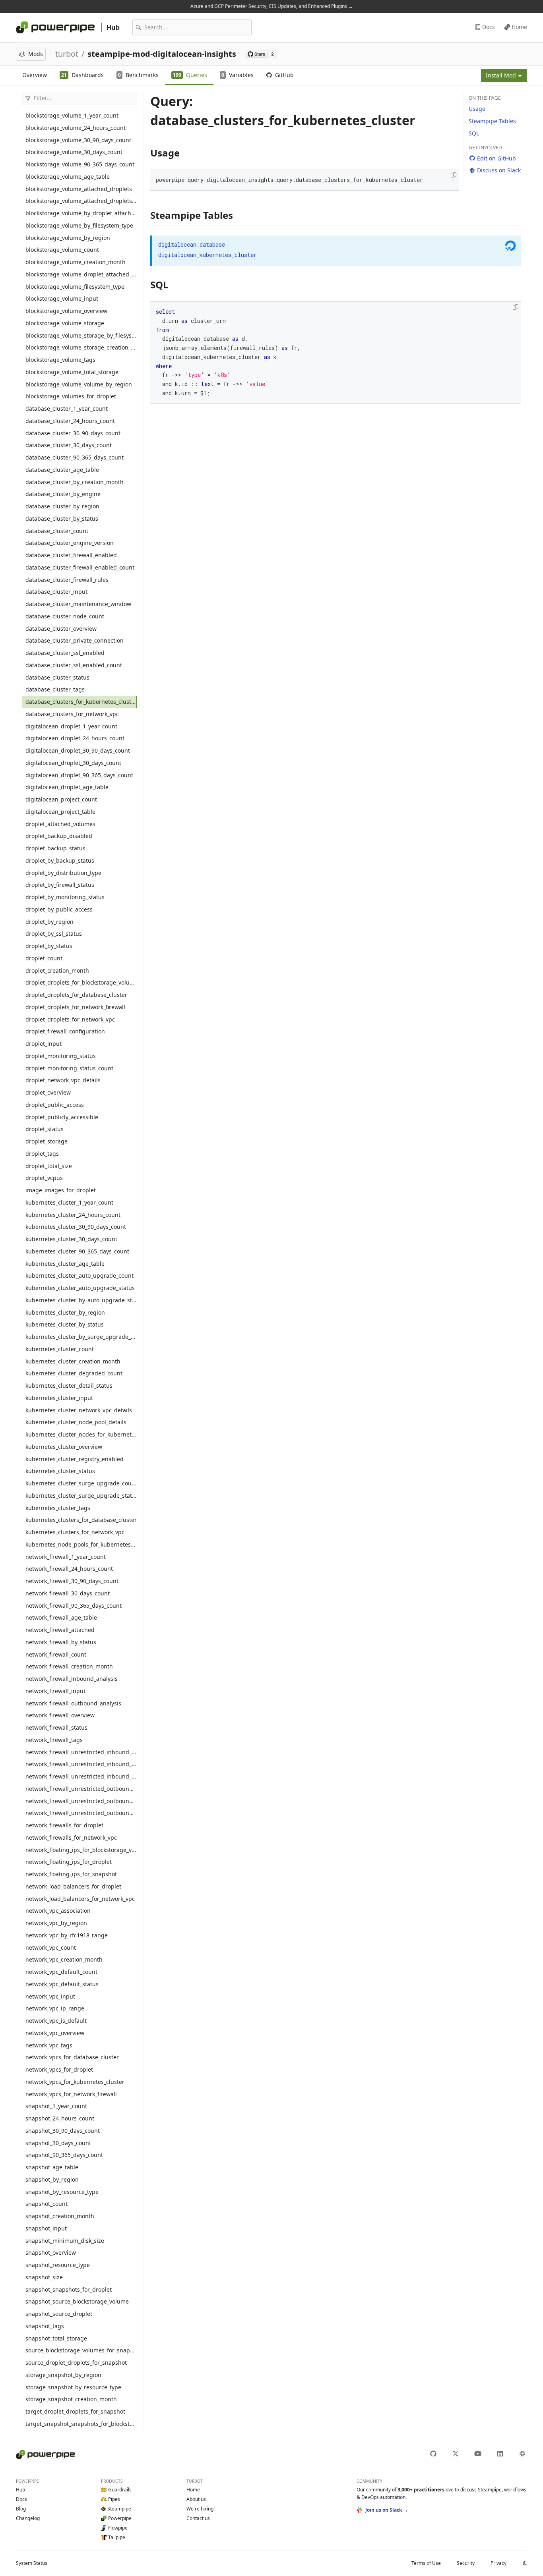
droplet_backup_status (55, 848)
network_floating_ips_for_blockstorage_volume (81, 1850)
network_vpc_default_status (62, 1984)
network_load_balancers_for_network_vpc (80, 1899)
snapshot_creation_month (60, 2216)
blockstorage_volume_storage (65, 323)
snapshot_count (47, 2204)
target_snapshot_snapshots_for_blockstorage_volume (81, 2424)
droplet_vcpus (44, 1178)
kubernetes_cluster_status (60, 1471)
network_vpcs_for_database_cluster (72, 2057)
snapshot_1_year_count (56, 2106)
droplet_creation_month (57, 970)
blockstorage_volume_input (62, 298)
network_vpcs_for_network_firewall (71, 2094)
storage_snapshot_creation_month (71, 2399)
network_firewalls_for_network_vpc (71, 1837)
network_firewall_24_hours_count (69, 1569)
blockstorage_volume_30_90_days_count (78, 140)
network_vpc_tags (49, 2045)
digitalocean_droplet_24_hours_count (75, 738)
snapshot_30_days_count (58, 2143)
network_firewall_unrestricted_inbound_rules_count (81, 1764)
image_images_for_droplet (61, 1190)
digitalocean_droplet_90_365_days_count (79, 775)
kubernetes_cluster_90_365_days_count (77, 1251)
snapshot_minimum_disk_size (65, 2241)
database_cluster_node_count (65, 616)
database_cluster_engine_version (70, 543)
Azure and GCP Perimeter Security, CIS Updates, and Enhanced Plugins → (272, 6)
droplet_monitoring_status (61, 1056)
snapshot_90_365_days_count (64, 2155)
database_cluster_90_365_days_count (75, 457)
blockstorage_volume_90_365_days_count (80, 164)
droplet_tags (42, 1154)
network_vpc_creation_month (64, 1959)
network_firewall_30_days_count (68, 1593)
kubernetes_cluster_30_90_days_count (76, 1227)
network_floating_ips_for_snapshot (71, 1874)
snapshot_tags (45, 2326)
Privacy (498, 2563)
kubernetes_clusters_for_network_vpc (75, 1532)
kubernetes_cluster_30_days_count (71, 1239)
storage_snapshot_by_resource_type (73, 2387)
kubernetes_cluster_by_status (65, 1324)
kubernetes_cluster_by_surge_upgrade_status (81, 1337)
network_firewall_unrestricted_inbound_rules (81, 1752)
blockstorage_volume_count (62, 250)
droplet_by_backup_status (60, 860)
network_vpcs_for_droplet (59, 2069)
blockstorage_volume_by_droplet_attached (81, 213)
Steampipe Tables (492, 121)
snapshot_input (46, 2228)
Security (466, 2563)
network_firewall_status (56, 1727)
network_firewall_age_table (61, 1617)
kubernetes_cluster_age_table (65, 1264)
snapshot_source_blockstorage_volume (77, 2301)
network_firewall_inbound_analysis (72, 1679)
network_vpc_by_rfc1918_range (67, 1935)
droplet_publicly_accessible (62, 1117)
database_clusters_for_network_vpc (72, 714)
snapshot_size (44, 2277)
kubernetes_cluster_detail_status (69, 1386)
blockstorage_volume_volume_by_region (79, 384)
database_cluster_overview (61, 629)
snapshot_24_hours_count (60, 2118)
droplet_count (44, 958)
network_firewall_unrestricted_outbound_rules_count (81, 1801)
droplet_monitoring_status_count (69, 1068)
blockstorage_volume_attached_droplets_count (81, 201)
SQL (474, 133)
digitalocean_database (192, 244)
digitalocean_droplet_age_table (67, 787)
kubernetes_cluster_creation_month (73, 1361)
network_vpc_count (51, 1947)
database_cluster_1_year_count (67, 408)
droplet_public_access (55, 1105)
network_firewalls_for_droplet (64, 1825)
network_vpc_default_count (61, 1972)
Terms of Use (426, 2563)
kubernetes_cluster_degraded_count (74, 1373)
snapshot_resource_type (58, 2265)
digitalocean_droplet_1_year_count (71, 726)
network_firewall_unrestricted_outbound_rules (81, 1789)
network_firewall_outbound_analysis (73, 1703)
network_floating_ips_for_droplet (69, 1862)
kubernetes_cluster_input (59, 1398)
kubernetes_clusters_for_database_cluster (81, 1520)
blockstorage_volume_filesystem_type (75, 287)
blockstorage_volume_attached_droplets (79, 189)
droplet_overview (48, 1092)
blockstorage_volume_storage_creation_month (81, 347)
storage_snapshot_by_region (63, 2375)
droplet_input (44, 1044)
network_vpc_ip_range (55, 2008)
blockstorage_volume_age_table (68, 177)
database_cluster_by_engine (63, 494)
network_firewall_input (55, 1691)
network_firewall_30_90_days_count (72, 1581)
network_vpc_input (50, 1996)
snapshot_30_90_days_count (63, 2131)
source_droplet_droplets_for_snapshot (76, 2363)
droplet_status (45, 1129)
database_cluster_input (56, 592)
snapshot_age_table (52, 2167)
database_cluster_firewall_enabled (71, 555)
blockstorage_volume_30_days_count (74, 152)
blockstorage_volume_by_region (68, 238)
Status (32, 2563)
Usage (477, 109)
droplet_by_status (49, 946)
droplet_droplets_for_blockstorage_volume (81, 982)
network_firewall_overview (60, 1715)
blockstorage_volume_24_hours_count (76, 128)
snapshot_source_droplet (59, 2314)
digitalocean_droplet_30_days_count (73, 763)
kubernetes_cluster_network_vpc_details (79, 1410)
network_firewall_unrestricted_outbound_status (81, 1813)
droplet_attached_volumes (60, 824)
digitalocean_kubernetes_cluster (208, 255)
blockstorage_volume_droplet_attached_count (81, 274)
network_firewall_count (56, 1654)
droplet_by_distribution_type (63, 873)
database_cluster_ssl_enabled (65, 653)
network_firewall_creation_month (69, 1666)
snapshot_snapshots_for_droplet (69, 2289)
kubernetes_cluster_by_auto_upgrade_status (81, 1300)
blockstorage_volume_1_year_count (72, 115)
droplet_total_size (49, 1166)
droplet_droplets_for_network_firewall (75, 1007)
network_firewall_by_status (61, 1642)
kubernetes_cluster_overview (64, 1447)
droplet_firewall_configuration (65, 1031)
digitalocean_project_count (61, 799)
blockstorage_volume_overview (66, 311)
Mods (36, 54)
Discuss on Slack (499, 170)
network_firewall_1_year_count (66, 1557)
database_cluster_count (57, 531)
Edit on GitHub (496, 158)
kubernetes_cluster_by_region (65, 1312)
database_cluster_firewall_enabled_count (80, 567)
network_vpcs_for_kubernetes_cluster (75, 2082)
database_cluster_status (57, 677)
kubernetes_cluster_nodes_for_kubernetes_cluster (81, 1434)
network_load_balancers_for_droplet (73, 1886)
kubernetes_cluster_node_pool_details (76, 1422)
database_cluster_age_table (62, 470)
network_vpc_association (58, 1911)
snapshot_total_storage (56, 2338)
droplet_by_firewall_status (60, 885)
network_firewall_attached (60, 1630)
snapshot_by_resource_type (62, 2192)
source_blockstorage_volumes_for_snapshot (81, 2350)
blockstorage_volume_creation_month (76, 262)
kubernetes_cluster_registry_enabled (75, 1459)
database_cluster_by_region (62, 506)
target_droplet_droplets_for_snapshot (75, 2411)
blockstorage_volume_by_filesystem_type (79, 225)
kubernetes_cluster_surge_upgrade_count (81, 1483)
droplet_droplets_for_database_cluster (76, 995)
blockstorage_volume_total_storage (72, 372)
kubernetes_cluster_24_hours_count (73, 1215)
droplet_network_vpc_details (63, 1080)
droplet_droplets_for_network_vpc (70, 1019)
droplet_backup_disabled (59, 836)
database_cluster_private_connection (75, 640)
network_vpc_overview (55, 2033)
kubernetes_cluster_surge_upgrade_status (81, 1496)
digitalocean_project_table (60, 812)
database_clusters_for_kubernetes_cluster (81, 702)
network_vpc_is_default (56, 2021)
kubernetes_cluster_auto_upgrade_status (80, 1288)
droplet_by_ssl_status (54, 934)
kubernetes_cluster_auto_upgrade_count (80, 1275)
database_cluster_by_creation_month (75, 482)
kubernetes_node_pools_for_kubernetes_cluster (81, 1544)
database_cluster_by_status (62, 518)
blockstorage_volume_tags (60, 360)
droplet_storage (47, 1141)
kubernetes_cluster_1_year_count (69, 1202)
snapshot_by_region (52, 2179)
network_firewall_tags (54, 1740)
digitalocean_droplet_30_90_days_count (78, 750)
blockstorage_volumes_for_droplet (71, 396)
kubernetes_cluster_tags (58, 1508)
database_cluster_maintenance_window (78, 604)
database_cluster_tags (55, 689)
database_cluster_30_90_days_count (73, 433)
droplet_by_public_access (59, 909)
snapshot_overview (51, 2253)
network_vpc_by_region (56, 1923)
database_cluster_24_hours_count (70, 421)
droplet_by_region (49, 922)
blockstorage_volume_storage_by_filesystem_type (81, 335)
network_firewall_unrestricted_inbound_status (81, 1776)
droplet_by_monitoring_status (65, 897)
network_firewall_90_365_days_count (74, 1606)
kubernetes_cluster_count (60, 1349)
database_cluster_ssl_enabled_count (74, 665)
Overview (35, 75)
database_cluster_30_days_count (69, 445)
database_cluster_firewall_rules (67, 580)
